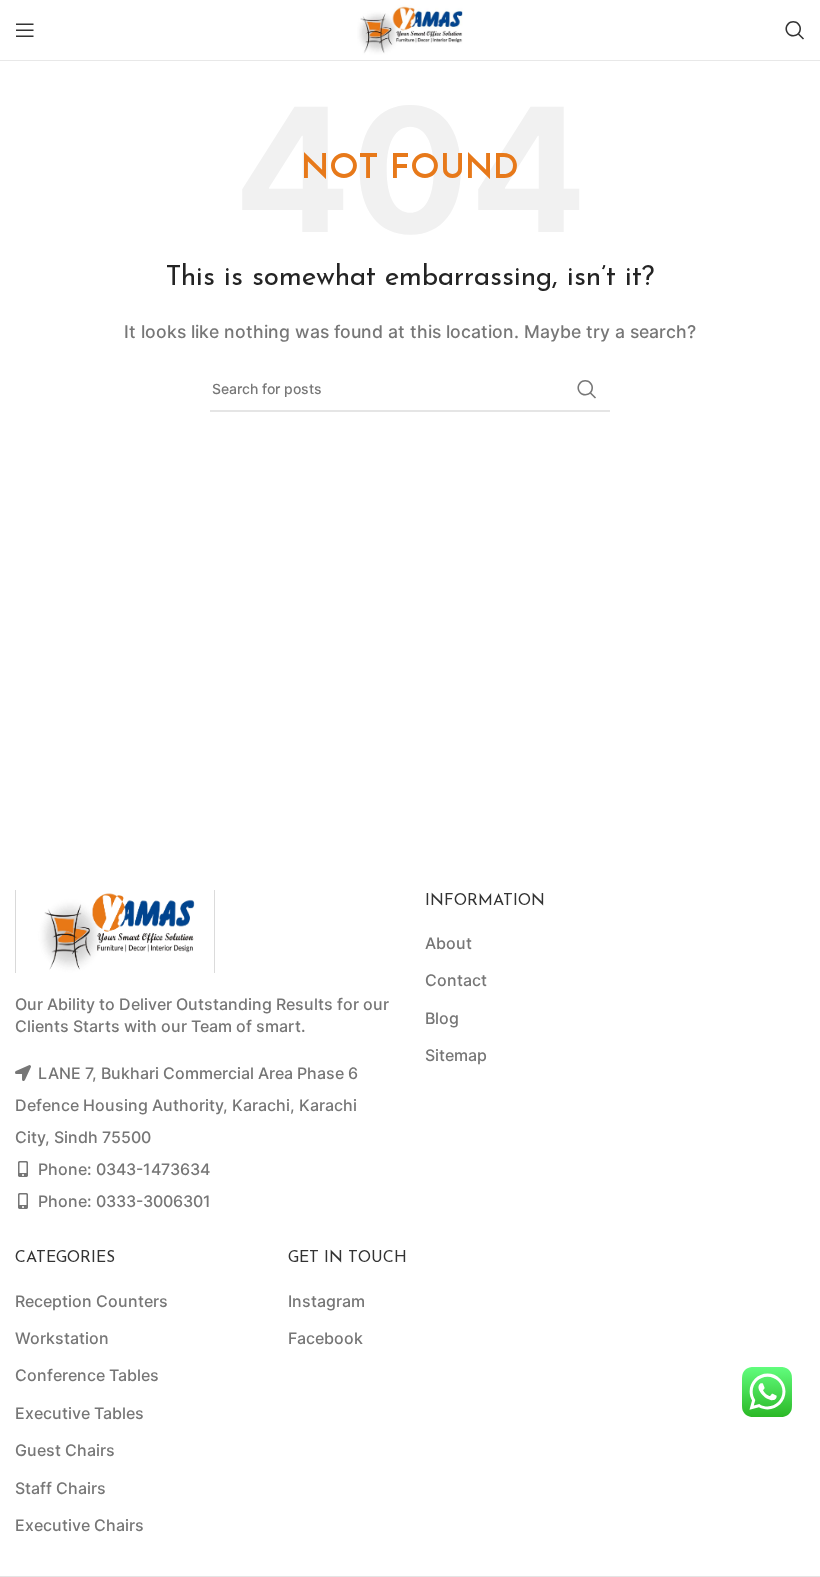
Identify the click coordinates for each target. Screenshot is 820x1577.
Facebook (325, 1338)
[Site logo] (410, 28)
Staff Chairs (60, 1488)
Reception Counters (91, 1301)
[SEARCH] (587, 389)
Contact (456, 980)
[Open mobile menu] (25, 30)
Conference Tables (87, 1375)
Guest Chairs (65, 1450)
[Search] (795, 30)
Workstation (62, 1338)
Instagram (326, 1301)
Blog (442, 1018)
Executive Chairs (79, 1525)
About (448, 943)
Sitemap (456, 1055)
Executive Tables (79, 1413)
